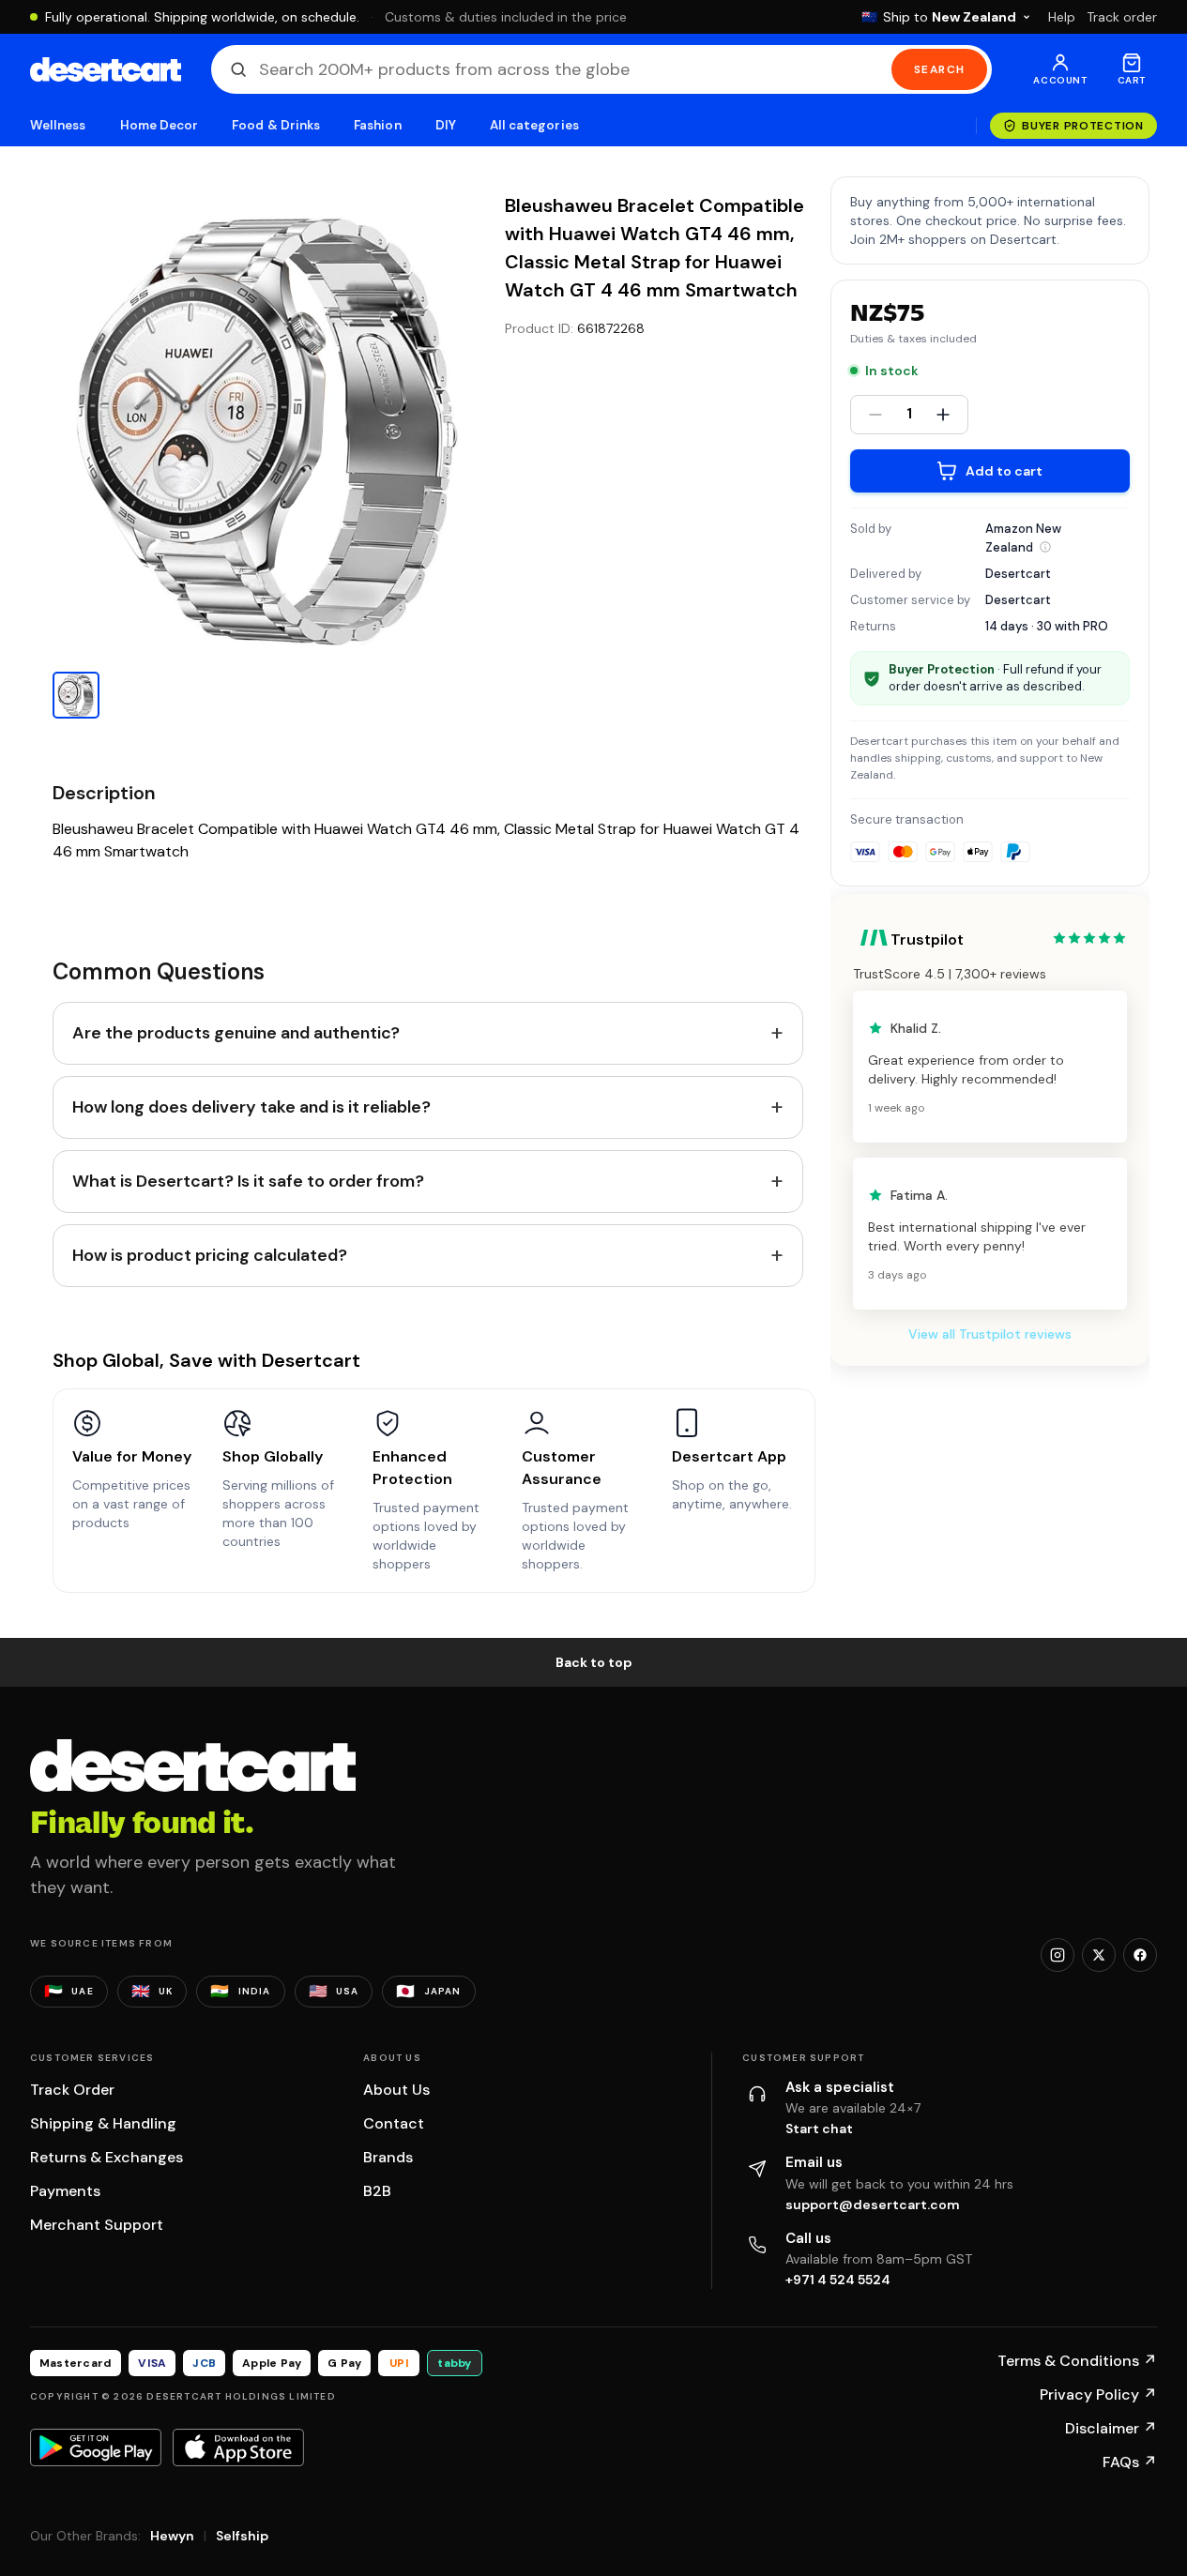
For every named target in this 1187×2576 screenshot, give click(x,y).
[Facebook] (1140, 1955)
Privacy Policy (1098, 2394)
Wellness (58, 125)
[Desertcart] (106, 69)
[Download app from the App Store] (238, 2447)
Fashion (377, 125)
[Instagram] (1058, 1955)
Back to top (594, 1662)
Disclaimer (1111, 2428)
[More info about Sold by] (1045, 547)
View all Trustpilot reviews (990, 1334)
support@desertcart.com (873, 2205)
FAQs (1130, 2462)
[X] (1099, 1955)
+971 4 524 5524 (838, 2280)
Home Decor (160, 125)
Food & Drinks (276, 125)
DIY (446, 125)
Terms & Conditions (1077, 2361)
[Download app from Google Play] (96, 2447)
